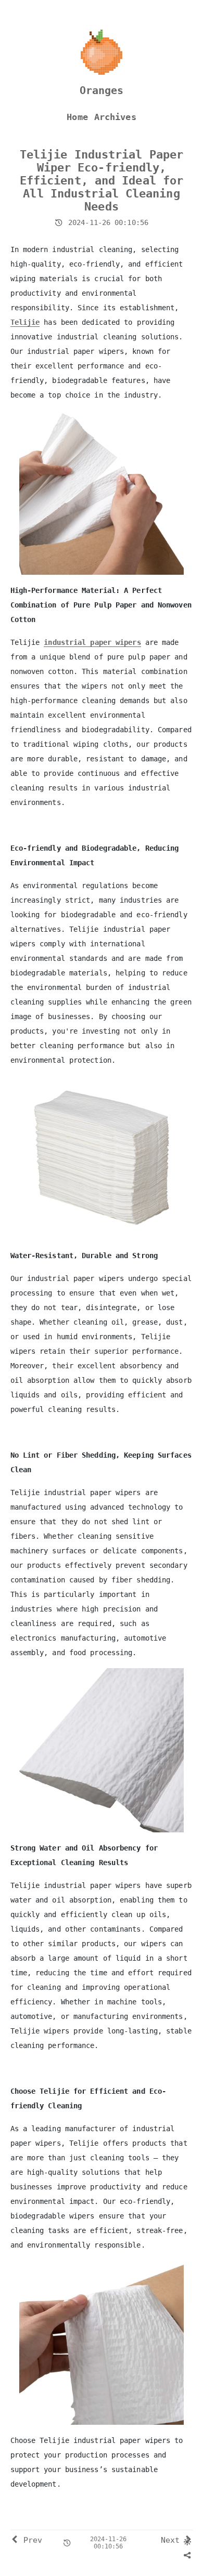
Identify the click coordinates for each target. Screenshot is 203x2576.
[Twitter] (169, 2555)
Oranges (102, 90)
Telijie (25, 322)
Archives (115, 117)
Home (77, 117)
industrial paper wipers (92, 642)
